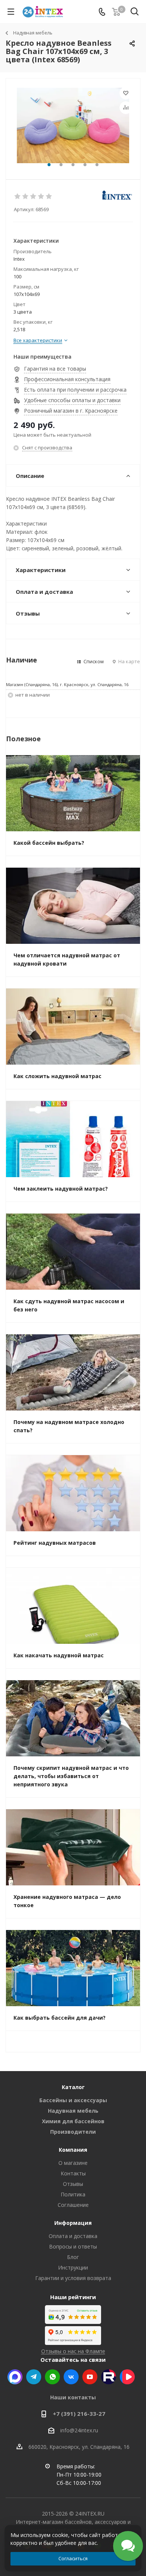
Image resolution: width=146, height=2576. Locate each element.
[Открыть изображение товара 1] (73, 125)
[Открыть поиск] (135, 13)
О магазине (73, 2163)
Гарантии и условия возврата (73, 2278)
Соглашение (73, 2205)
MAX (15, 2377)
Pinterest (109, 2377)
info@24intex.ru (79, 2430)
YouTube (90, 2377)
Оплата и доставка (73, 2236)
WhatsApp (52, 2377)
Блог (73, 2257)
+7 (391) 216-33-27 (79, 2414)
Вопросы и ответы (73, 2246)
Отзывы (73, 2184)
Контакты (73, 2173)
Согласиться (73, 2558)
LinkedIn (127, 2377)
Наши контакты (73, 2397)
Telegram (34, 2377)
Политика (73, 2194)
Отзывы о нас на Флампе (73, 2351)
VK (71, 2377)
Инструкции (73, 2267)
